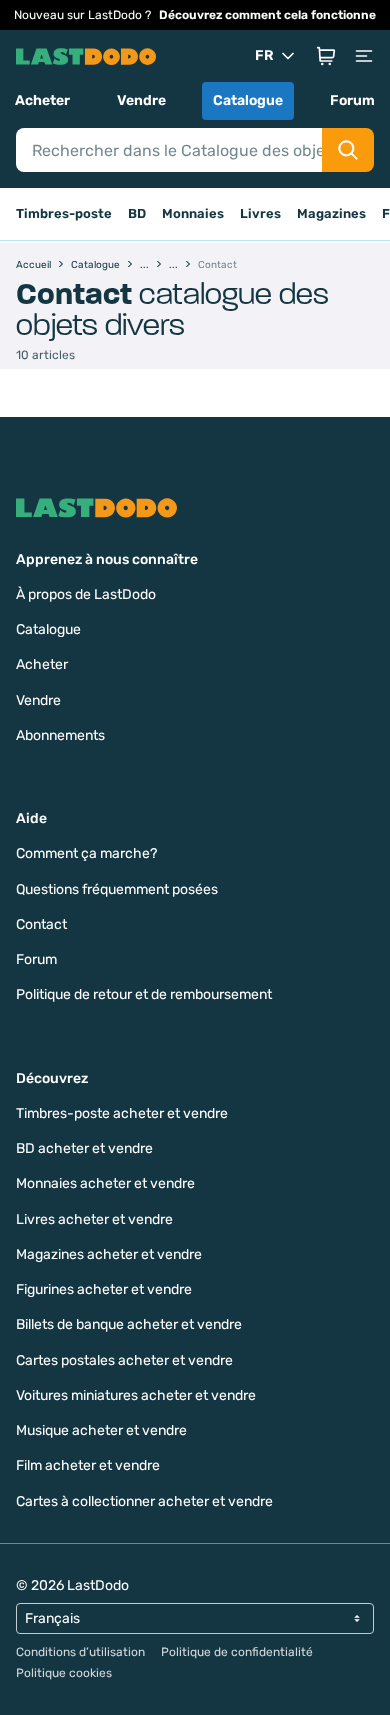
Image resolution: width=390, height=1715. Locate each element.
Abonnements (60, 735)
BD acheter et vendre (84, 1148)
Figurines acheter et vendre (104, 1289)
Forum (352, 100)
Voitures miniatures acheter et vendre (136, 1395)
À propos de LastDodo (86, 594)
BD (137, 213)
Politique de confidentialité (237, 1652)
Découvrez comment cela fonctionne (267, 15)
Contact (41, 924)
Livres (260, 213)
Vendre (141, 100)
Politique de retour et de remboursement (144, 994)
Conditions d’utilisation (80, 1652)
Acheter (42, 100)
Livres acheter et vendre (94, 1219)
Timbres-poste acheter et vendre (122, 1113)
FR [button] (264, 55)
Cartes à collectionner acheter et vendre (144, 1501)
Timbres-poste (64, 213)
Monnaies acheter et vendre (105, 1183)
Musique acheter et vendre (101, 1430)
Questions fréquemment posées (117, 889)
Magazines (331, 213)
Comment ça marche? (86, 853)
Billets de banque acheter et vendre (129, 1324)
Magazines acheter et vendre (109, 1254)
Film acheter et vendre (88, 1465)
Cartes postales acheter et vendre (124, 1360)
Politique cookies (64, 1673)
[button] (326, 56)
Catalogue (248, 100)
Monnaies (193, 213)
